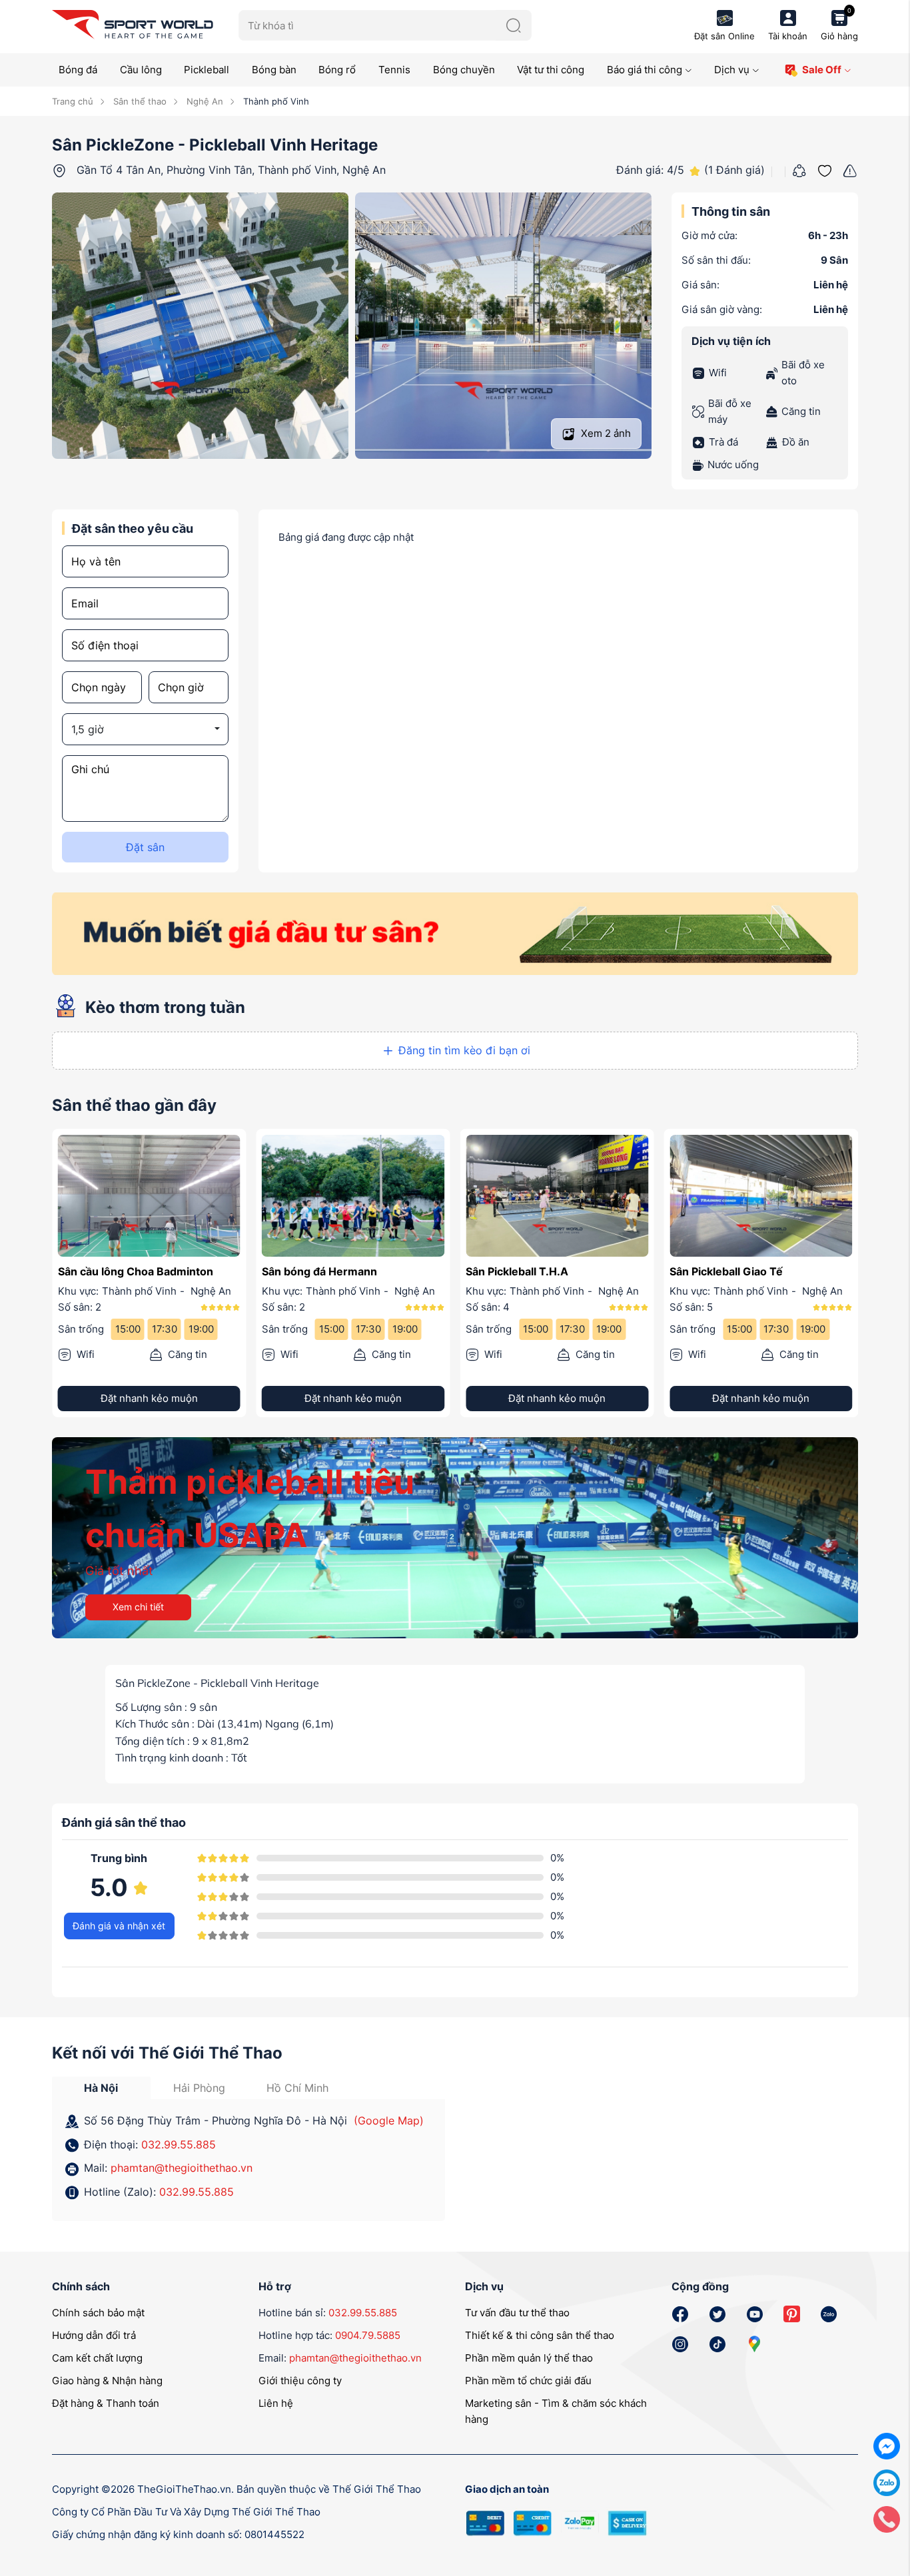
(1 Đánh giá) (734, 170)
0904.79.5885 (368, 2336)
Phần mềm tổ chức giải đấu (528, 2381)
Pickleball (207, 70)
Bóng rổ (337, 70)
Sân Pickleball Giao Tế (522, 1271)
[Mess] (887, 2445)
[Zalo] (887, 2482)
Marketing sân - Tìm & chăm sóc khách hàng (556, 2412)
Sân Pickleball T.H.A (313, 1271)
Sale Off (822, 70)
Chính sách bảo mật (98, 2313)
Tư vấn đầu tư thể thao (517, 2313)
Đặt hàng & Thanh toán (106, 2404)
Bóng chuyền (464, 70)
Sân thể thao (139, 101)
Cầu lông (141, 70)
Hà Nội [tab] (101, 2088)
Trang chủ (73, 101)
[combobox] (145, 729)
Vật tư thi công (551, 70)
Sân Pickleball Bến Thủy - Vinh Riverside (748, 1280)
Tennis (394, 70)
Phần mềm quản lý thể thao (529, 2359)
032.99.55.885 (179, 2144)
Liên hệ (276, 2404)
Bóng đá (78, 70)
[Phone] (887, 2518)
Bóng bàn (274, 70)
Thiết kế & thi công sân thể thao (540, 2336)
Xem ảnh (605, 433)
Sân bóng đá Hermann (116, 1271)
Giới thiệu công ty (300, 2381)
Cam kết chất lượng (97, 2359)
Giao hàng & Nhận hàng (107, 2381)
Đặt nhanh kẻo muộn (149, 1399)
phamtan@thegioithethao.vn (182, 2168)
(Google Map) (389, 2121)
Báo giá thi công (645, 70)
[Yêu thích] (825, 169)
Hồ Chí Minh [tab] (297, 2088)
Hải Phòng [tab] (199, 2088)
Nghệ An (204, 101)
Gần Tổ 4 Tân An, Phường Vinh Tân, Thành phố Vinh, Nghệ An (231, 170)
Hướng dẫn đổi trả (94, 2336)
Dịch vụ (732, 70)
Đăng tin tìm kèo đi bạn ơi (464, 1050)
